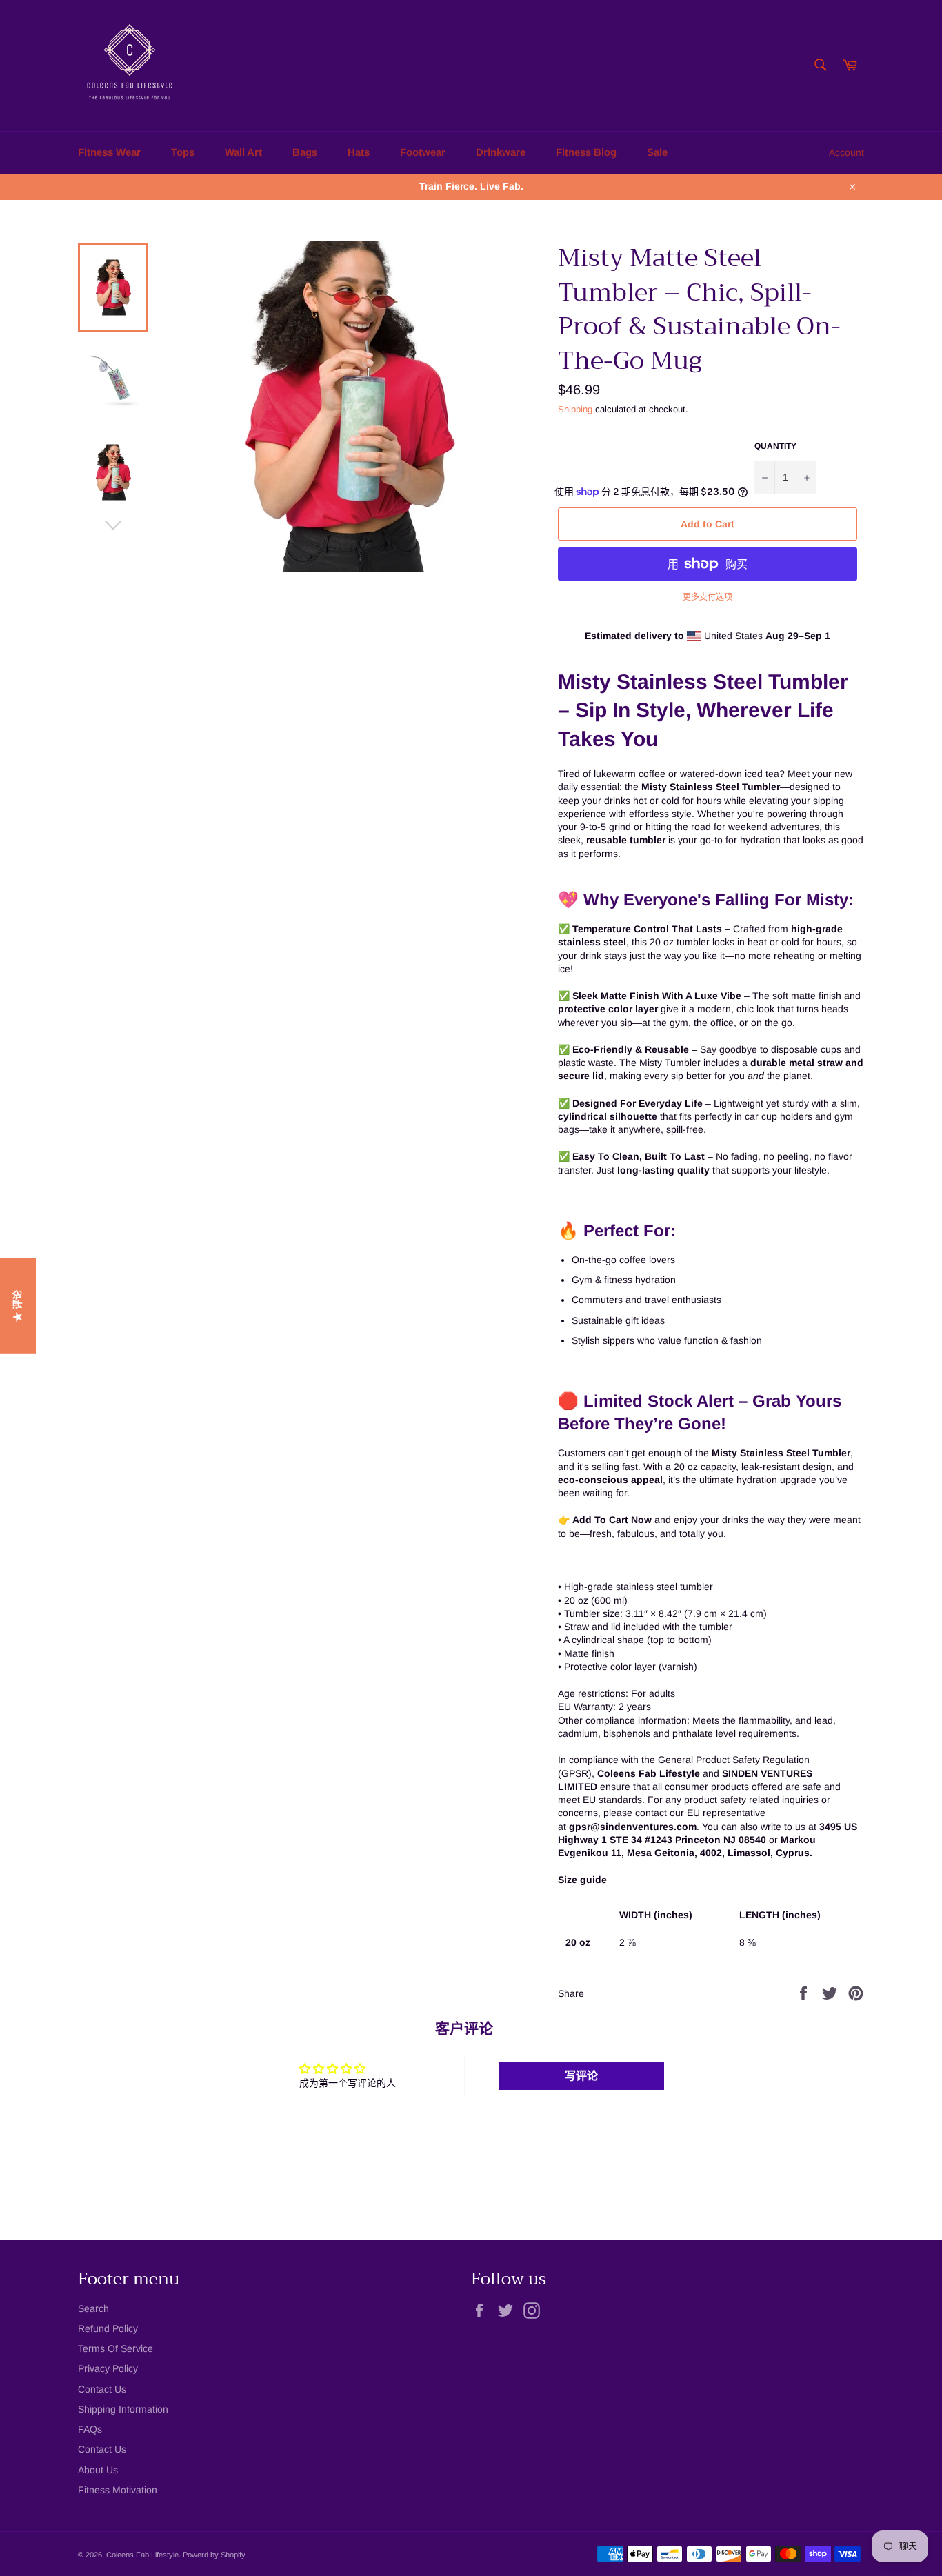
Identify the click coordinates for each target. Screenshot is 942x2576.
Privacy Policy (108, 2368)
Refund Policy (108, 2328)
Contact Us (102, 2389)
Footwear (423, 152)
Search (93, 2308)
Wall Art (243, 152)
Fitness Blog (586, 152)
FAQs (90, 2429)
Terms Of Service (116, 2348)
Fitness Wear (109, 152)
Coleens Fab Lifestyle (142, 2555)
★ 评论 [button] (17, 1306)
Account (846, 152)
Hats (359, 152)
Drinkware (501, 152)
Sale (657, 152)
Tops (183, 152)
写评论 (581, 2076)
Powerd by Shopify (214, 2555)
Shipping (575, 409)
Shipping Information (123, 2409)
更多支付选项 (708, 597)
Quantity (775, 446)
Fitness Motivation (118, 2490)
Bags (305, 152)
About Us (98, 2470)
